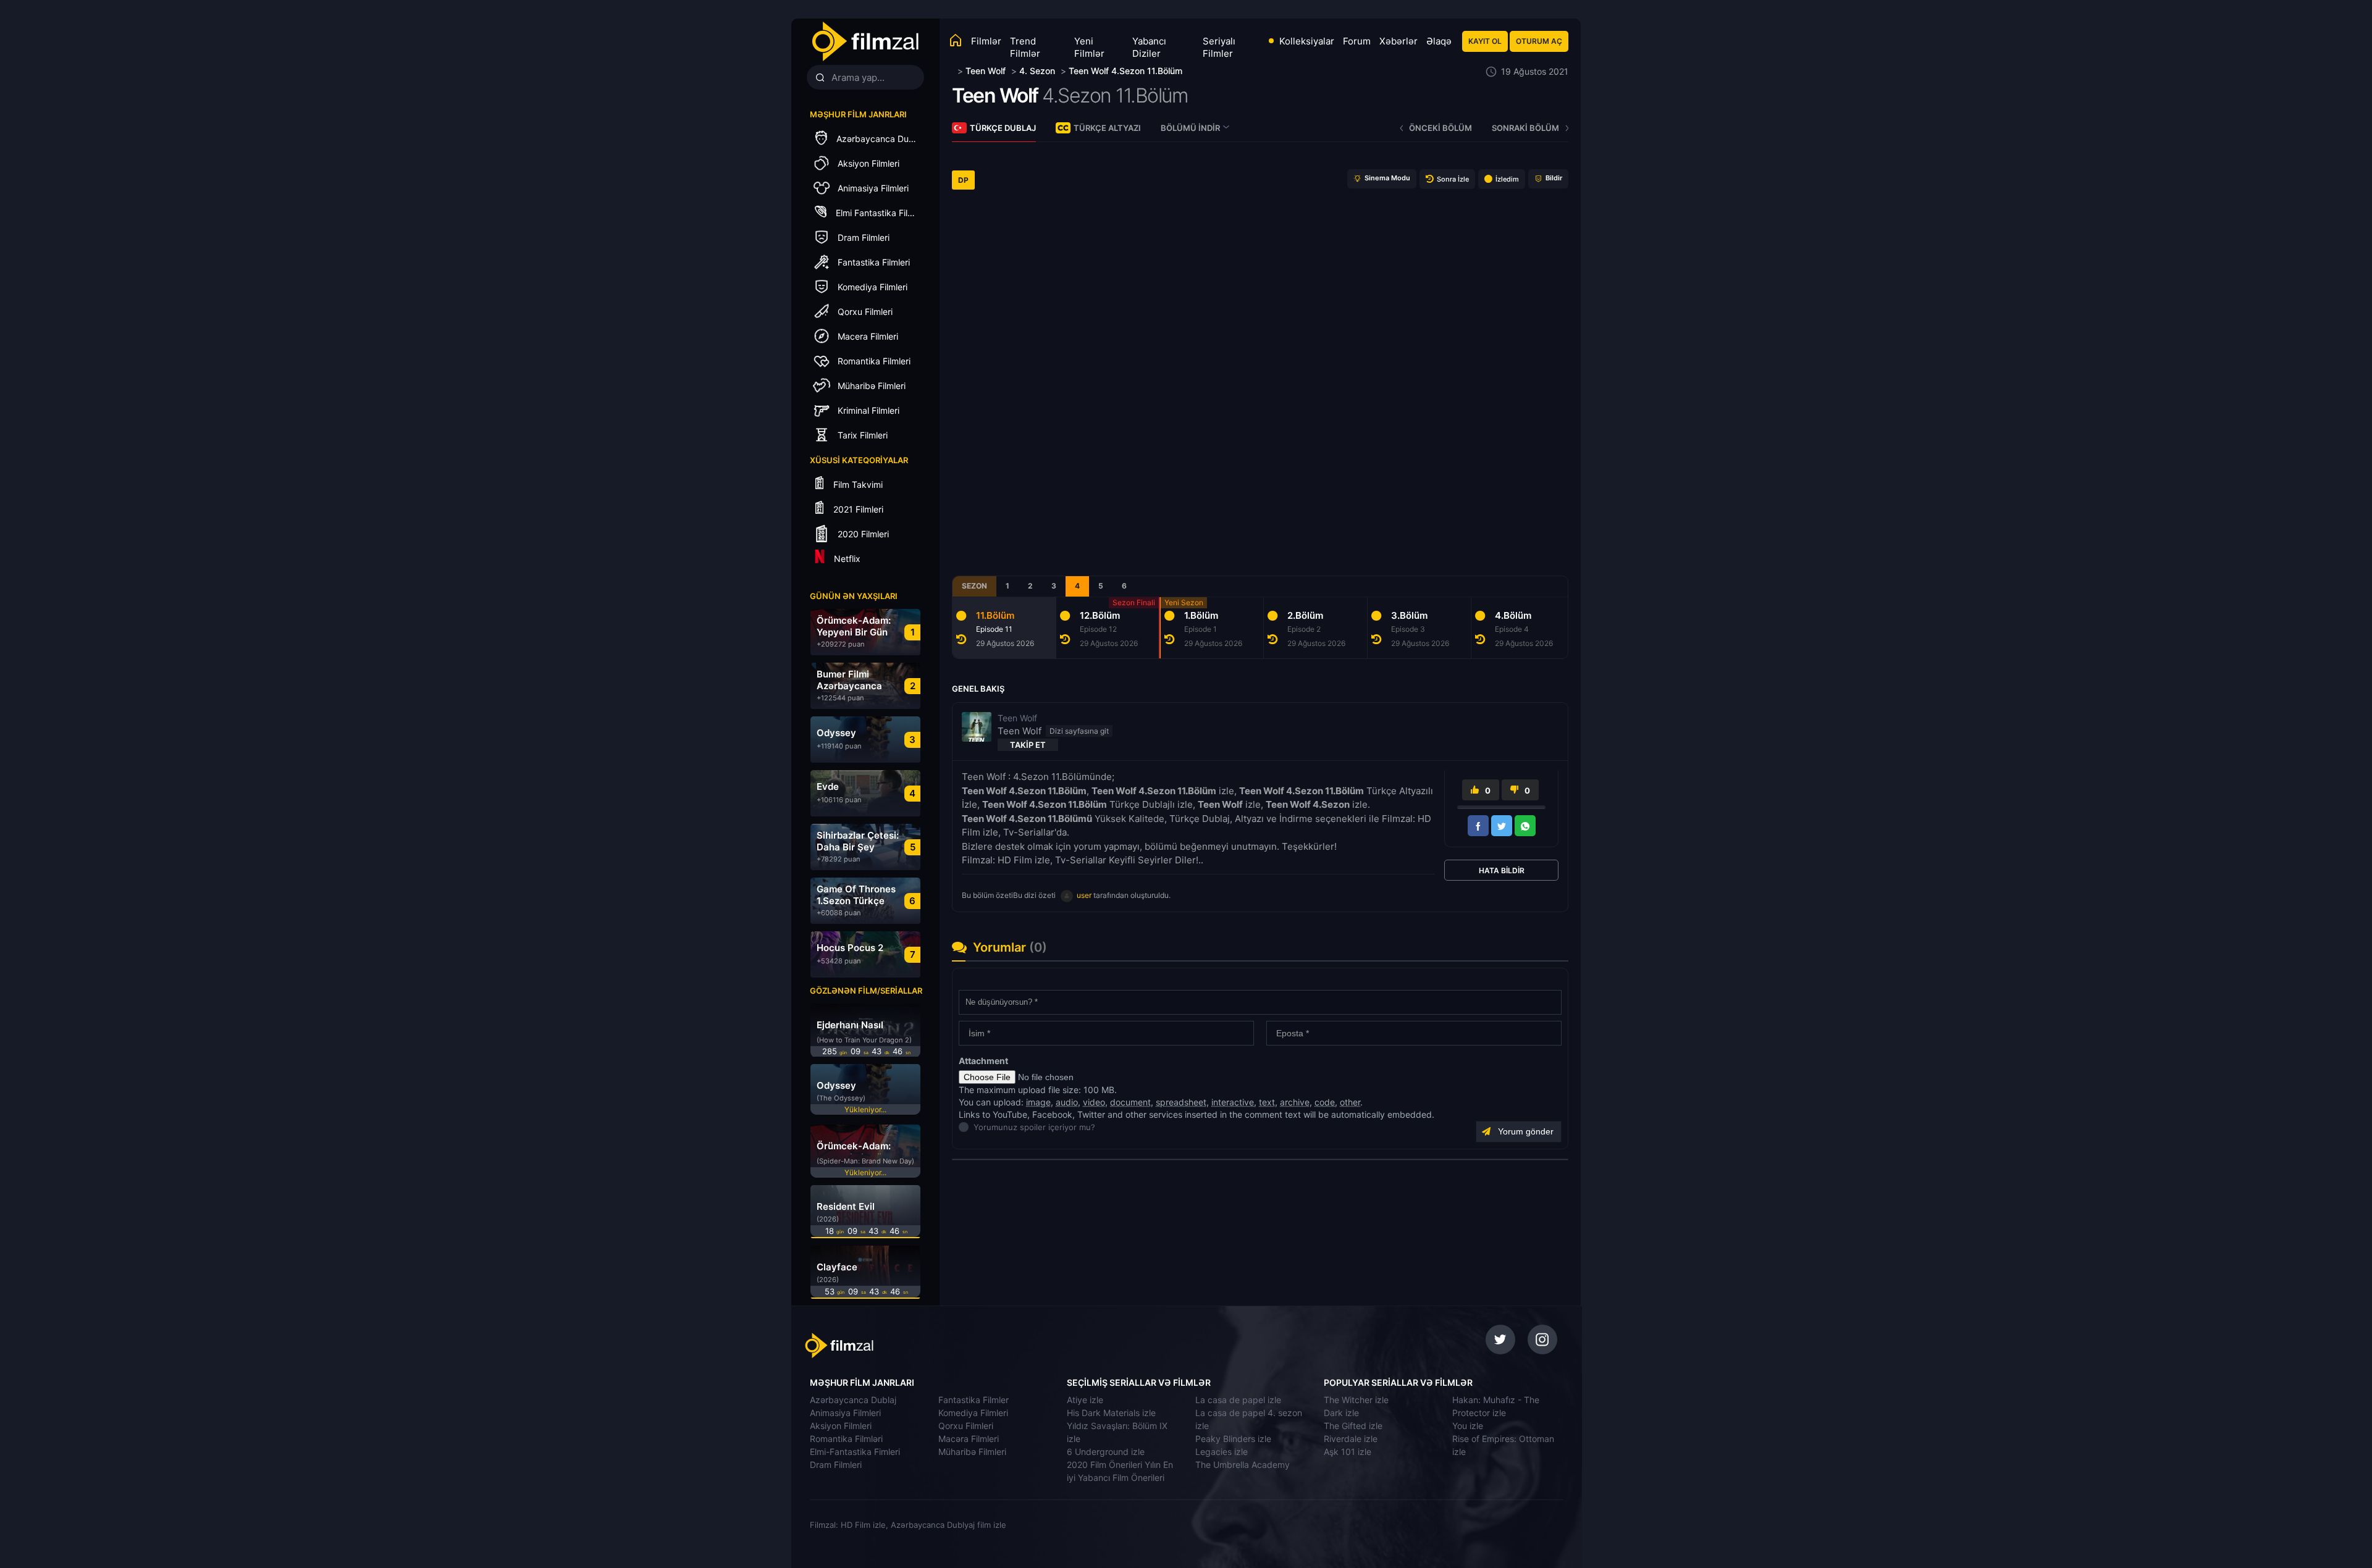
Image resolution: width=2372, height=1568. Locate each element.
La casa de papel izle (1238, 1400)
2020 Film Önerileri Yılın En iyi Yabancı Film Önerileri (1120, 1471)
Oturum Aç (1539, 41)
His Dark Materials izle (1111, 1413)
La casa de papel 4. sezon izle (1249, 1419)
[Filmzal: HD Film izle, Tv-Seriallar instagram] (1542, 1340)
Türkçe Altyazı (1107, 128)
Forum (1357, 41)
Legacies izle (1222, 1452)
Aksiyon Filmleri (841, 1426)
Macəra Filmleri (969, 1439)
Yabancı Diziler (1149, 47)
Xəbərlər (1398, 41)
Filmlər (986, 41)
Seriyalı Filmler (1219, 47)
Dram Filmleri (836, 1465)
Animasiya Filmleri (845, 1413)
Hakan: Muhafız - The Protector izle (1496, 1406)
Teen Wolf (995, 95)
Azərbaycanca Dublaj (853, 1400)
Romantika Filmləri (846, 1439)
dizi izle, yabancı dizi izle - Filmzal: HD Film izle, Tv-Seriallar (891, 1346)
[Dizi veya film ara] (820, 78)
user (1084, 895)
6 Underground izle (1106, 1452)
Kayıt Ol (1485, 41)
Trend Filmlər (1025, 47)
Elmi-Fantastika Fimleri (855, 1452)
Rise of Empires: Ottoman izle (1503, 1445)
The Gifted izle (1353, 1426)
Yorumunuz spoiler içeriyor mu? (977, 1127)
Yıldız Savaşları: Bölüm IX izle (1117, 1432)
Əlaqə (1439, 41)
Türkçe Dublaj (1003, 128)
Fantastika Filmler (974, 1400)
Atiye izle (1085, 1400)
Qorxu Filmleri (966, 1426)
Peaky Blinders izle (1233, 1439)
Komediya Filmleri (973, 1413)
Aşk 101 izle (1348, 1452)
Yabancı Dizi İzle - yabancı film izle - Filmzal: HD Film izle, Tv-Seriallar (865, 42)
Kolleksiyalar (1307, 41)
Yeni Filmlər (1089, 47)
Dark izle (1341, 1413)
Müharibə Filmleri (972, 1452)
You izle (1468, 1426)
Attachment (983, 1061)
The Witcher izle (1356, 1400)
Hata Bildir (1502, 870)
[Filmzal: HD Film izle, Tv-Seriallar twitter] (1500, 1340)
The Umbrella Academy (1243, 1465)
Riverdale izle (1351, 1439)
